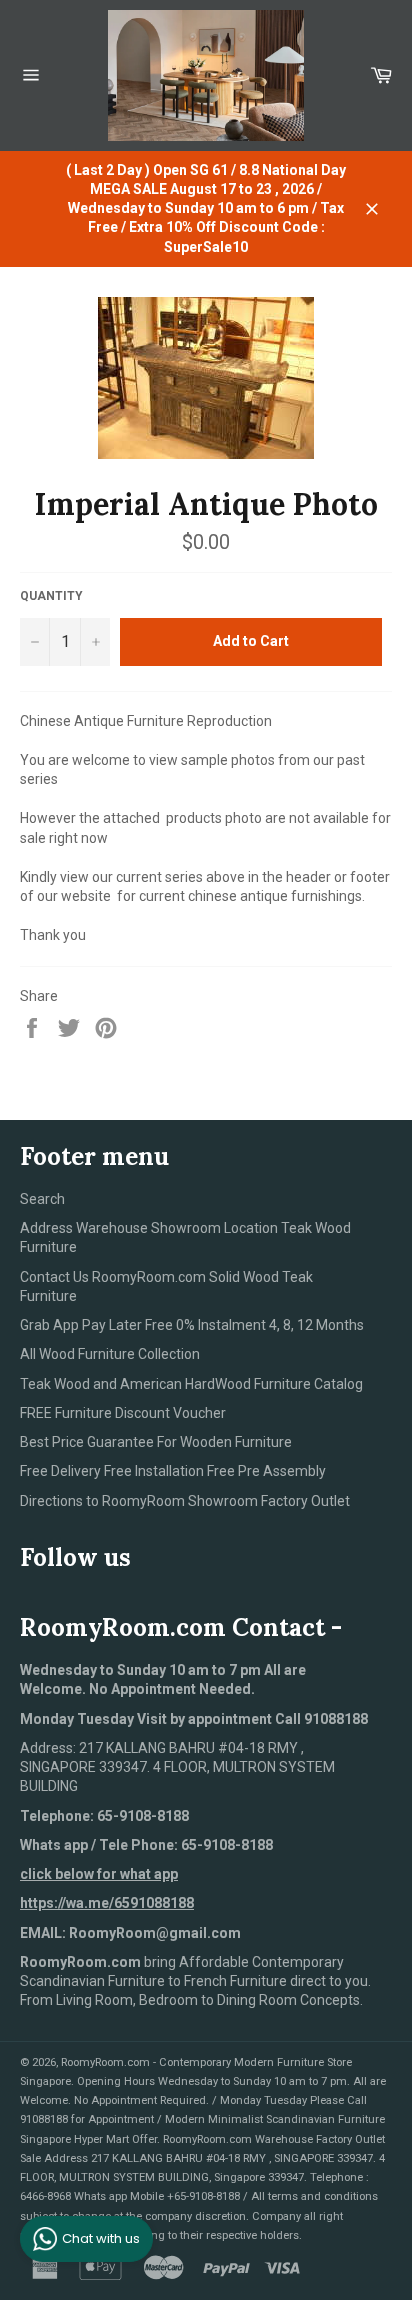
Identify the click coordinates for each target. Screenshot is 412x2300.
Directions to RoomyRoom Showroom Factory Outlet (185, 1501)
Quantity (51, 596)
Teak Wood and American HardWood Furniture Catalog (191, 1384)
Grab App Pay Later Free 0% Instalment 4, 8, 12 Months (192, 1325)
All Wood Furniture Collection (110, 1354)
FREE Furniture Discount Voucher (123, 1413)
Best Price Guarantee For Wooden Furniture (156, 1442)
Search (42, 1199)
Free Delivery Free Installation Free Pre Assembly (173, 1471)
